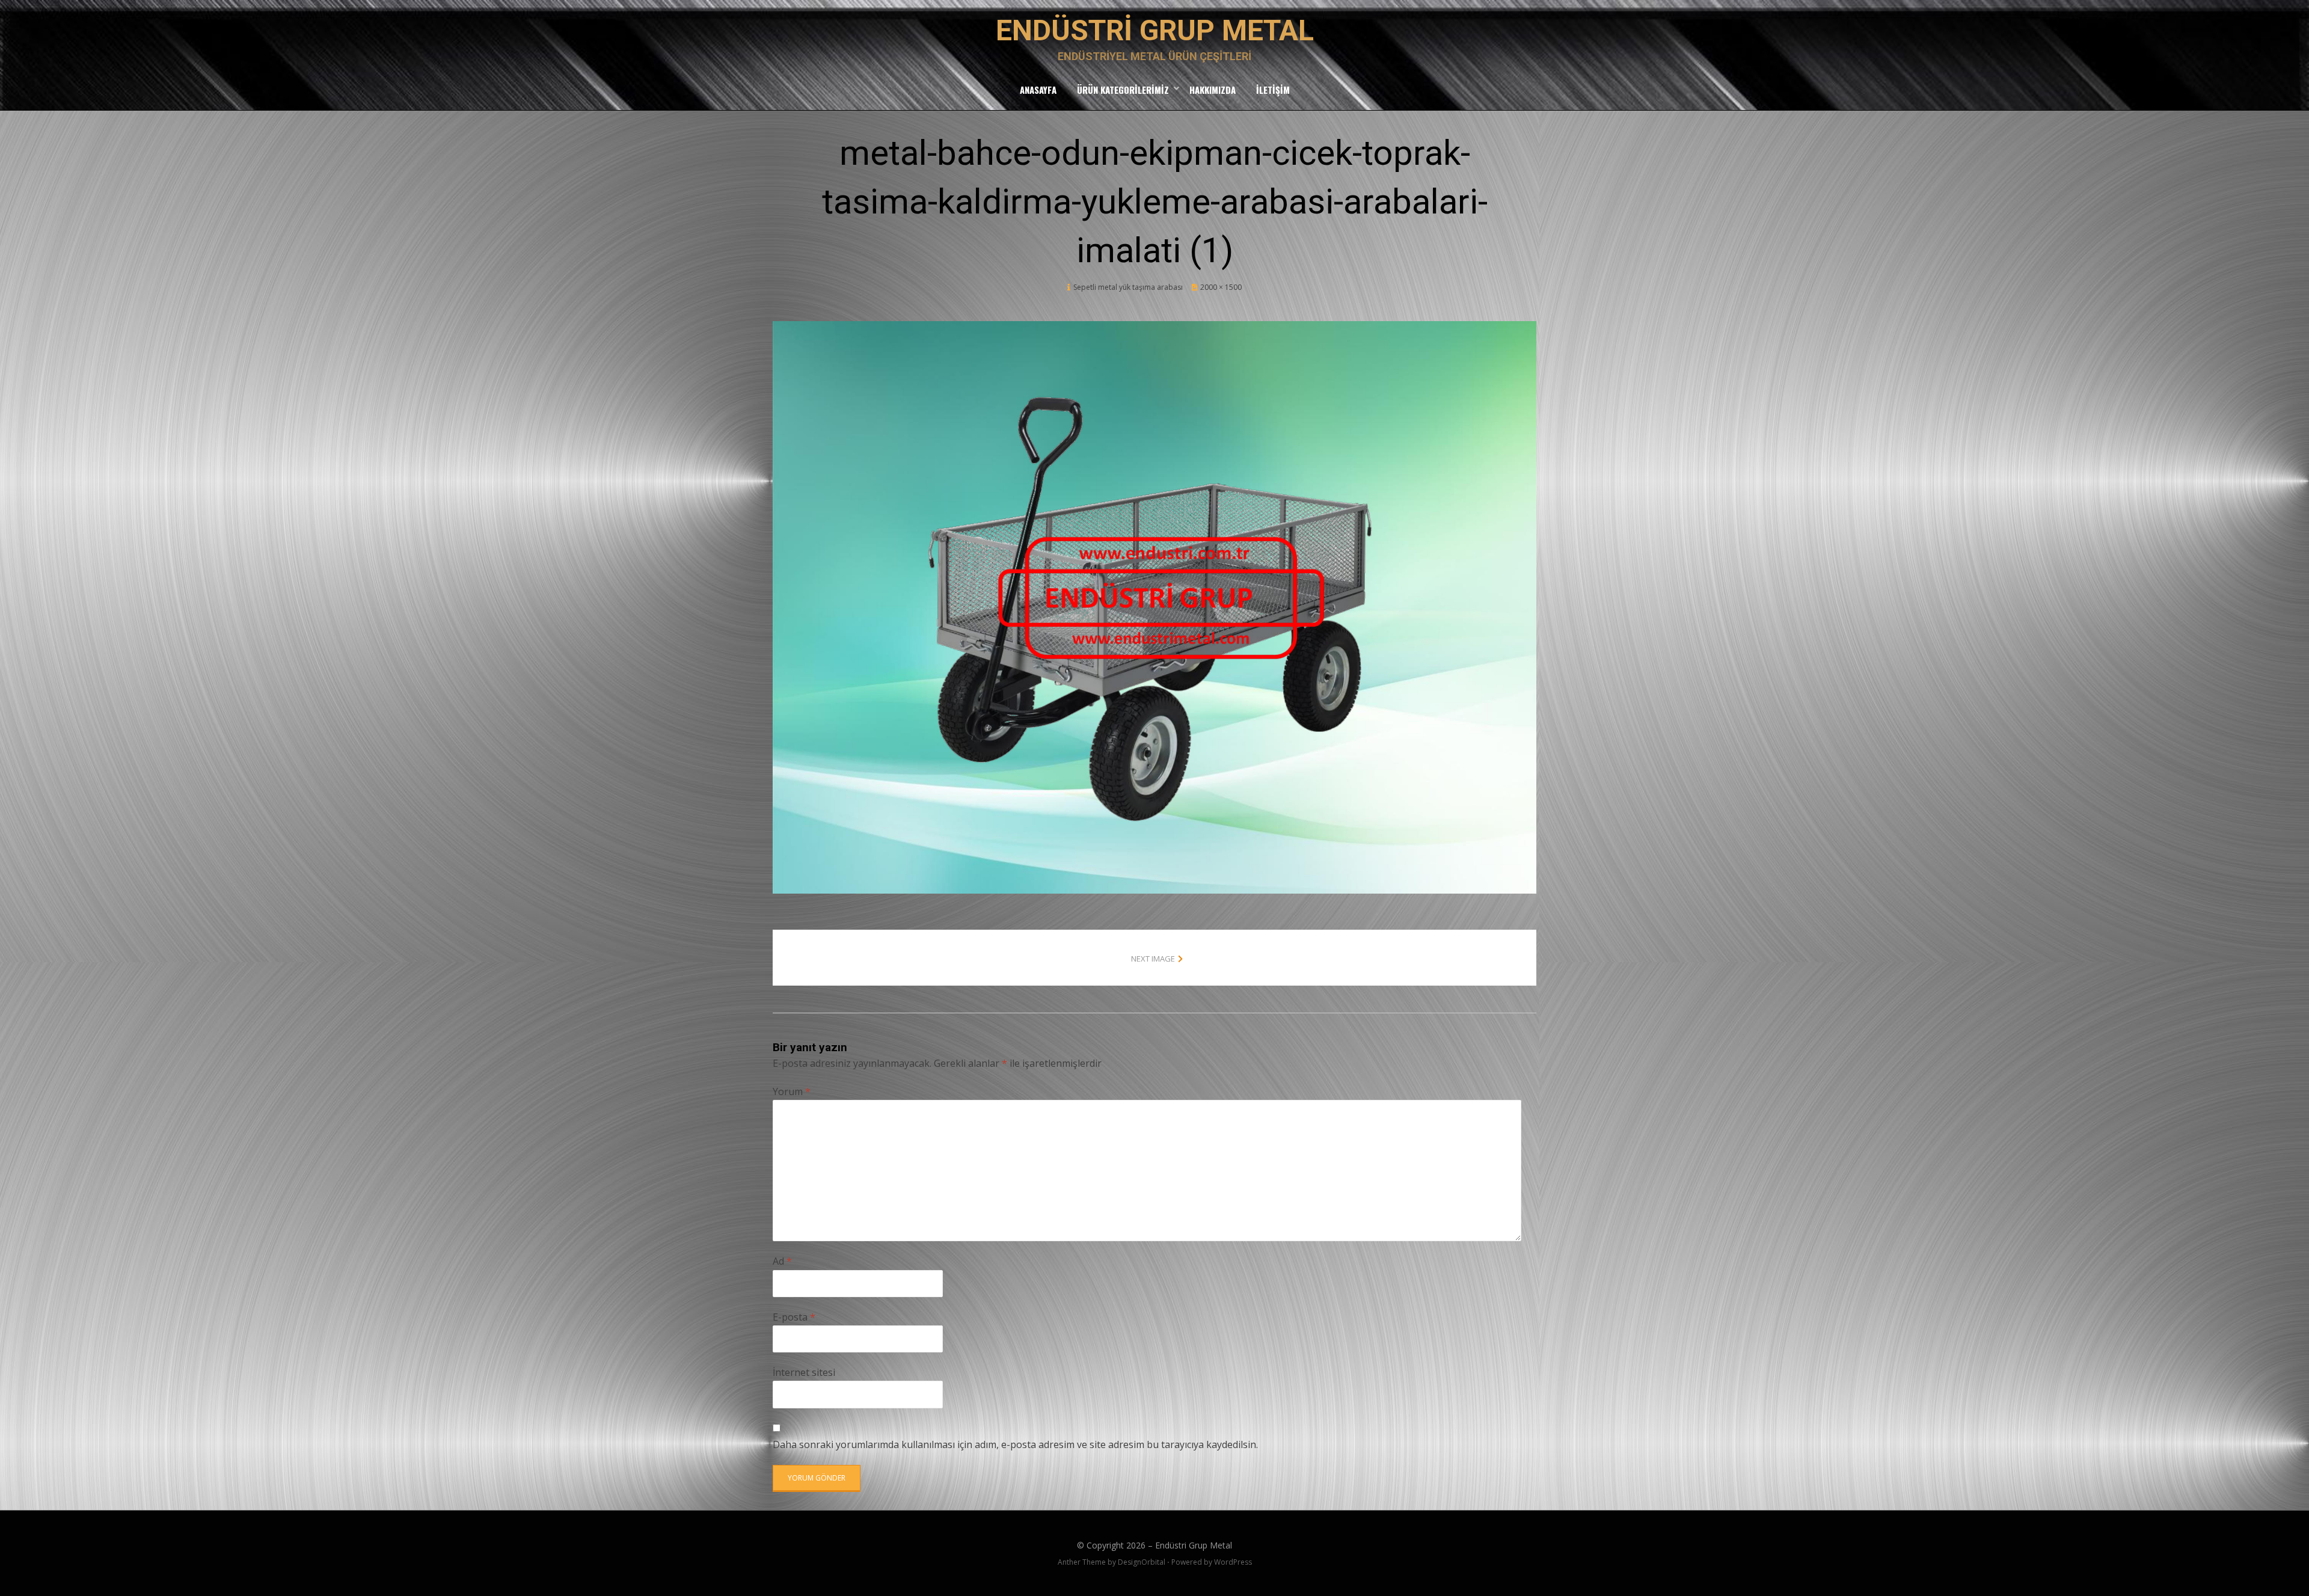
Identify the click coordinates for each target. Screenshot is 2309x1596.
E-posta (794, 1317)
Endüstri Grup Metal (1155, 30)
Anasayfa (1038, 90)
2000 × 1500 (1221, 287)
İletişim (1273, 90)
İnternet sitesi (804, 1372)
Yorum (792, 1091)
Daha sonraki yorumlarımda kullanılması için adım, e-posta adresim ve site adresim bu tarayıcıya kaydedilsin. (1015, 1444)
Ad (782, 1261)
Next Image (1153, 959)
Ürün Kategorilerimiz (1123, 90)
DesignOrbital (1142, 1562)
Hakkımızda (1213, 90)
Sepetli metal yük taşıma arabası (1128, 287)
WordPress (1233, 1562)
